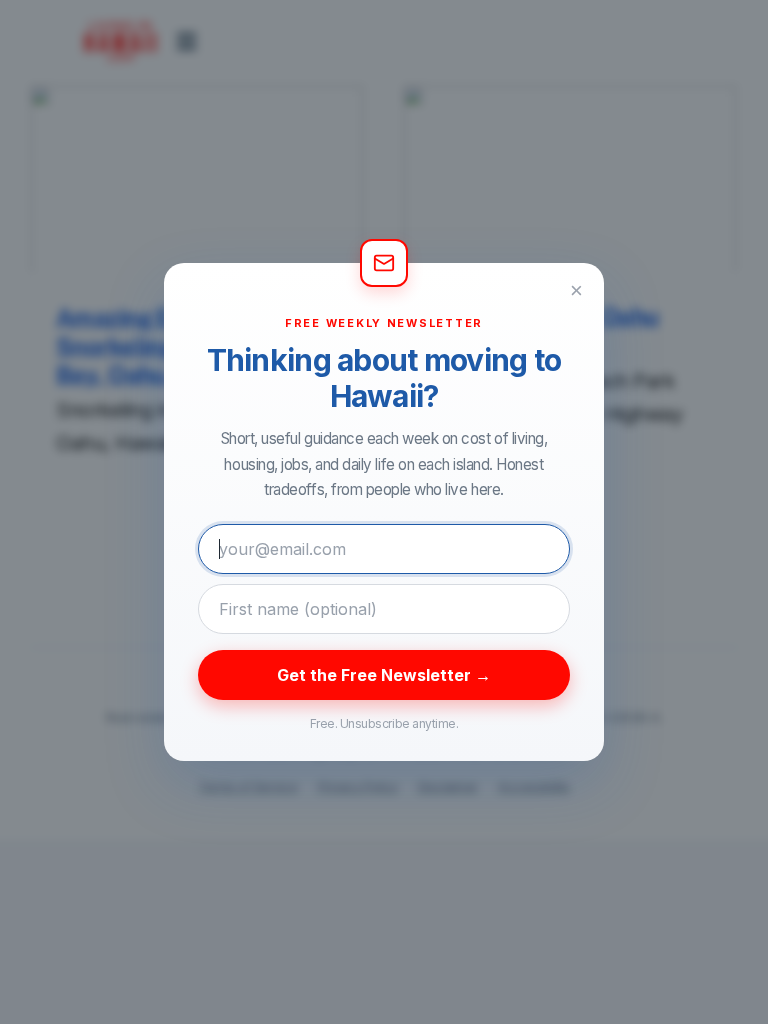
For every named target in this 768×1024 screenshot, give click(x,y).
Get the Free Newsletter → (384, 675)
